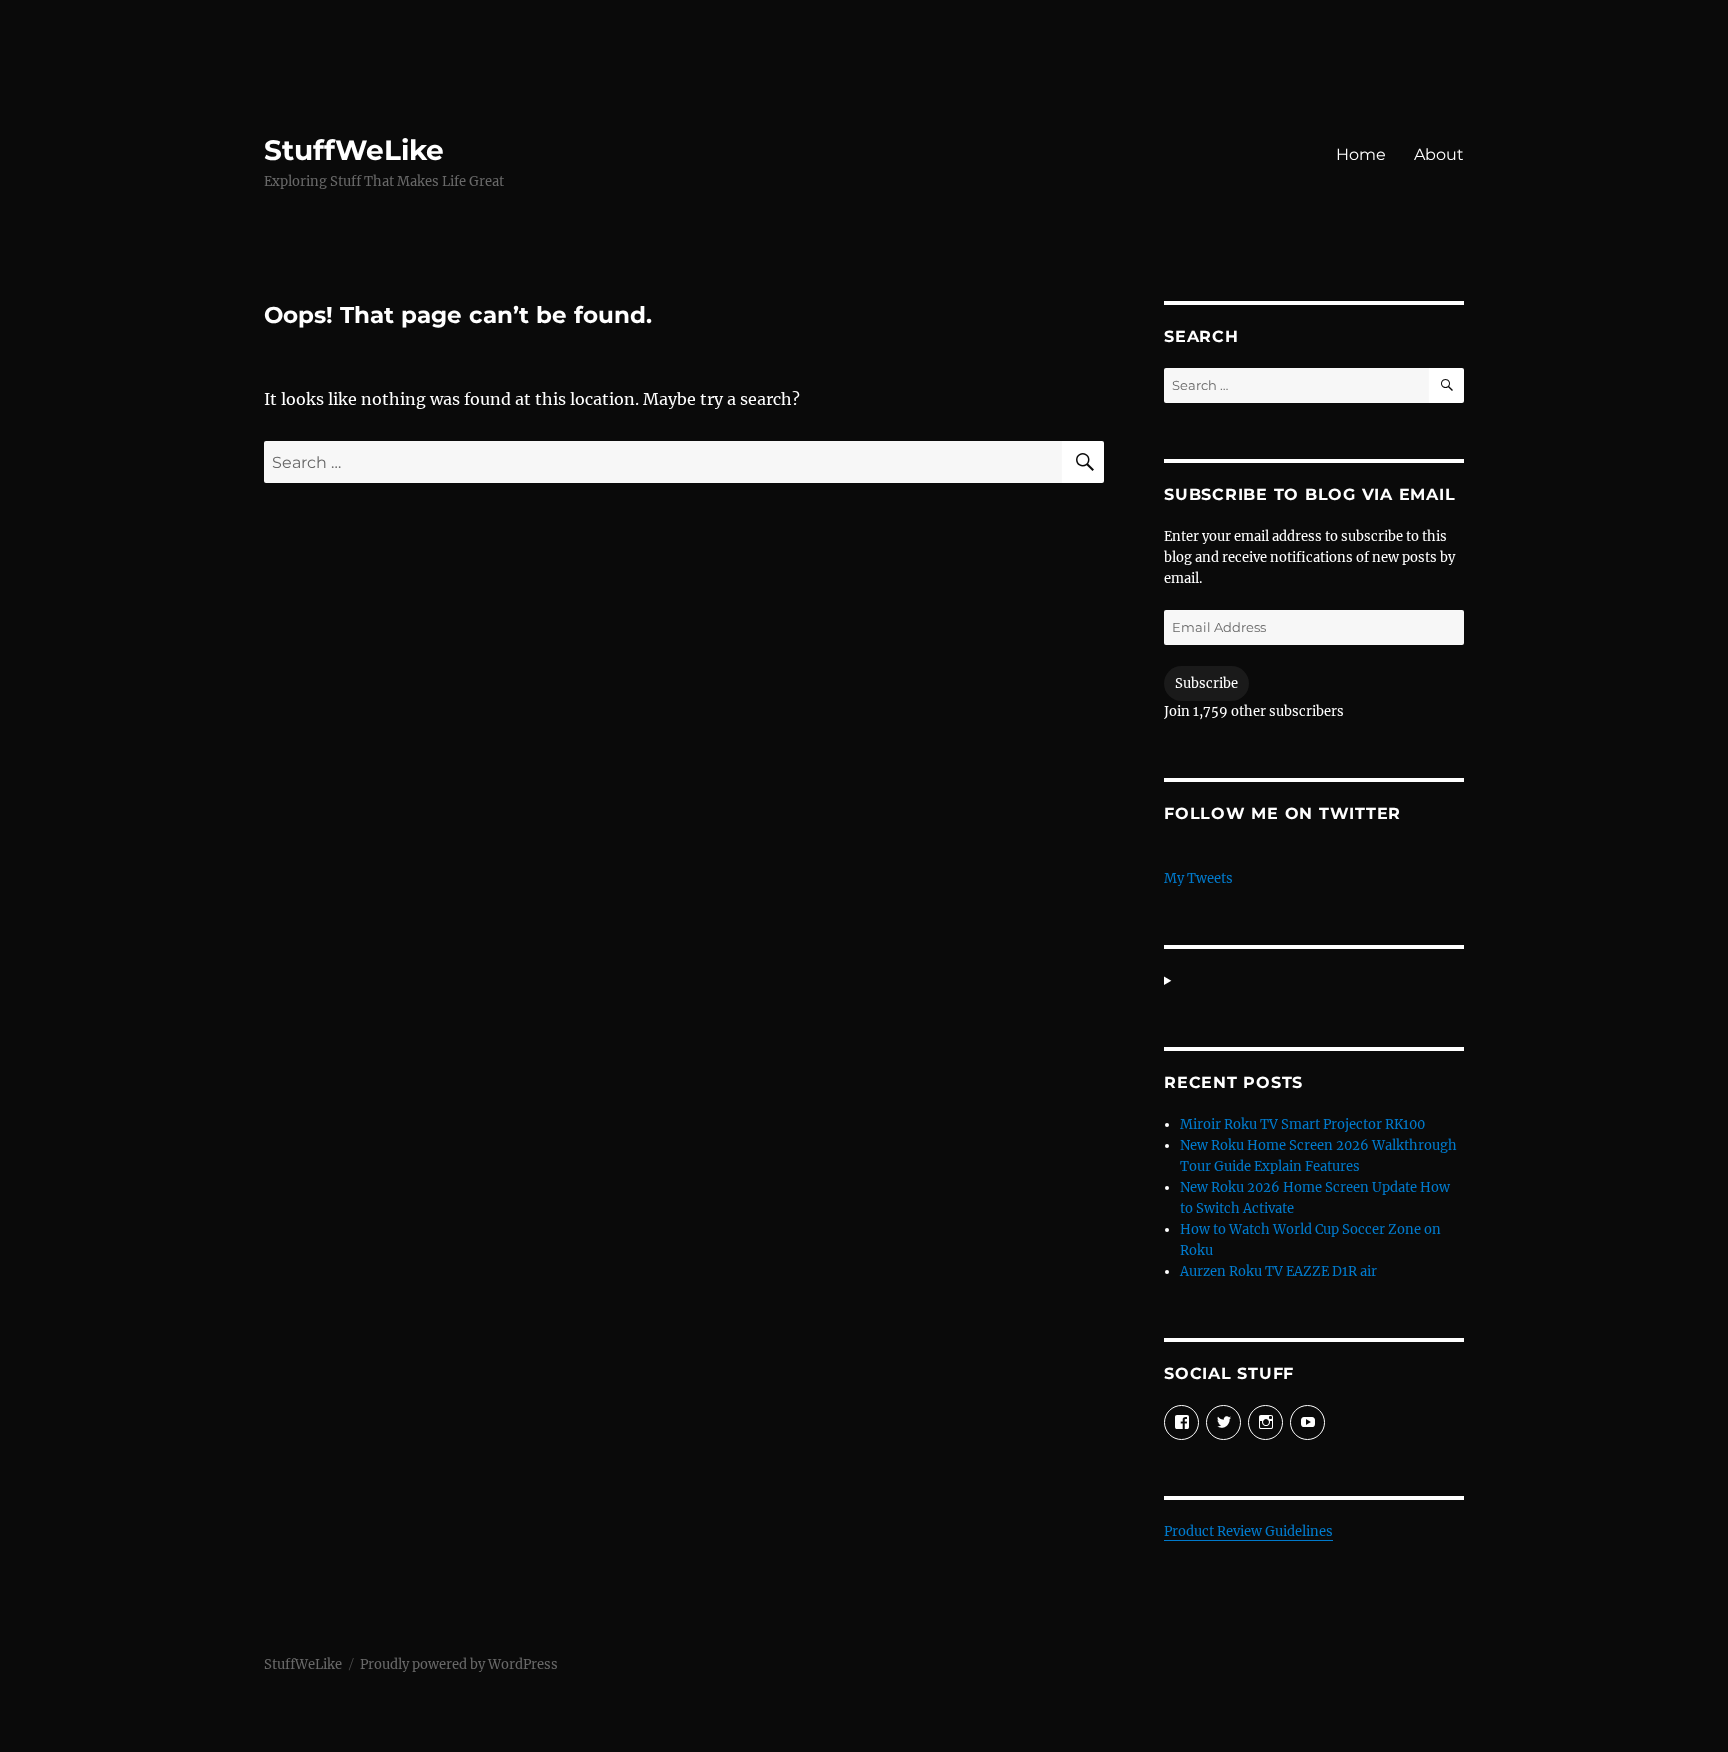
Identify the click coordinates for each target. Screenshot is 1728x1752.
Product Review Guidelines (1248, 1531)
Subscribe (1206, 683)
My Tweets (1198, 878)
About (1439, 154)
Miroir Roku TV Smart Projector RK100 (1302, 1124)
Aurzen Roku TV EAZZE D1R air (1278, 1271)
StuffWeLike (354, 150)
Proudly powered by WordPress (459, 1664)
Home (1361, 154)
